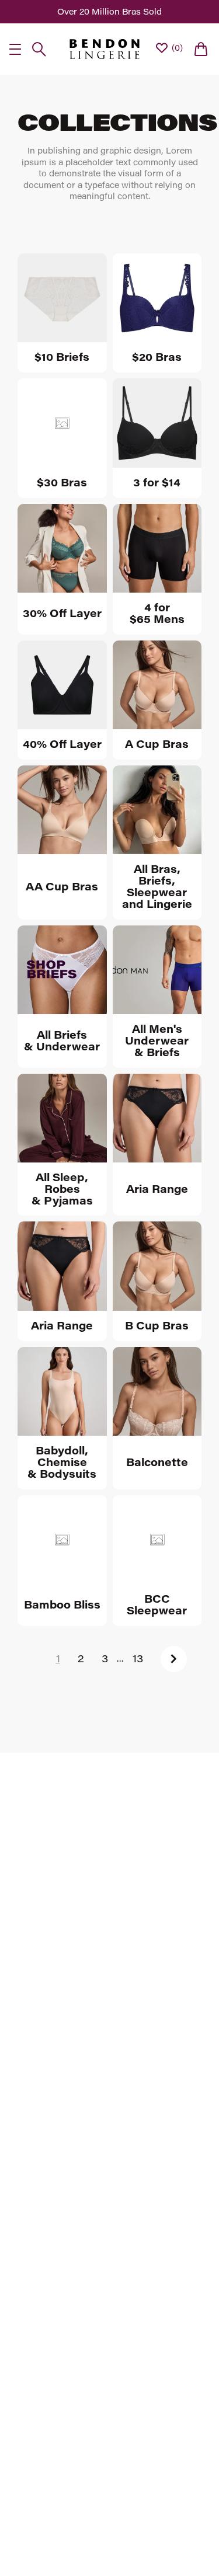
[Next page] (174, 1659)
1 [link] (58, 1658)
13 (138, 1658)
